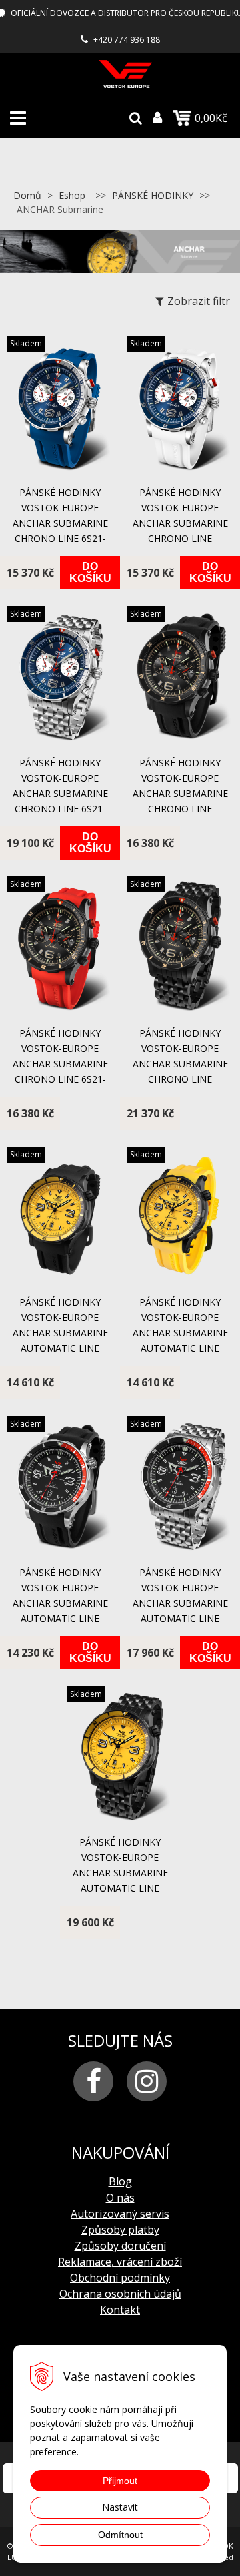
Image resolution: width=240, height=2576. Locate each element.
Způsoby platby (120, 2230)
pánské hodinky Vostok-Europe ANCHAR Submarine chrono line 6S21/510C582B (180, 1064)
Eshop (72, 195)
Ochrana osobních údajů (120, 2294)
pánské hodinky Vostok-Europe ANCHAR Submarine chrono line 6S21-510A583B (60, 793)
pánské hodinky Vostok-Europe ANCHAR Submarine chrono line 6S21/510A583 (180, 523)
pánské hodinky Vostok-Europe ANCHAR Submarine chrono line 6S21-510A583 (60, 523)
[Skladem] (60, 469)
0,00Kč (211, 118)
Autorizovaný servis (120, 2214)
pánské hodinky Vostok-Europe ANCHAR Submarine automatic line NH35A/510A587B (180, 1603)
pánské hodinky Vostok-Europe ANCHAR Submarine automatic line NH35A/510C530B (120, 1873)
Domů (27, 195)
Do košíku (90, 572)
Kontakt (120, 2310)
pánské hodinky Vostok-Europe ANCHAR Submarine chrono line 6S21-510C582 (60, 1064)
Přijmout (120, 2481)
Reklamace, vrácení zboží (120, 2262)
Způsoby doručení (120, 2246)
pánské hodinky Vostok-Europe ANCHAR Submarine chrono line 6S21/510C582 (180, 793)
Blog (120, 2181)
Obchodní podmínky (120, 2278)
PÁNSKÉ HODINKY (153, 195)
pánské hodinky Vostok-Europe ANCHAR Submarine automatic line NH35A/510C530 (60, 1333)
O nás (120, 2198)
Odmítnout (120, 2535)
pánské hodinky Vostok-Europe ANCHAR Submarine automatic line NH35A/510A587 (60, 1603)
